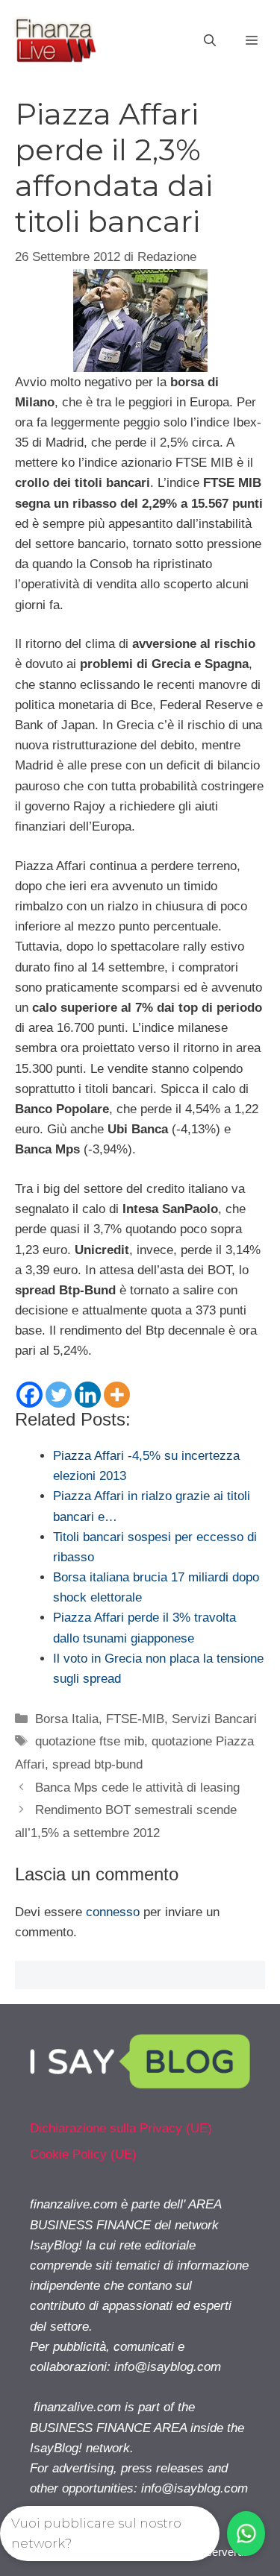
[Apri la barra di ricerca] (210, 41)
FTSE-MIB (135, 1719)
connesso (113, 1912)
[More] (117, 1395)
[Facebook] (29, 1395)
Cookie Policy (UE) (83, 2154)
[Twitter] (59, 1395)
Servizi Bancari (214, 1719)
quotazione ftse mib (90, 1741)
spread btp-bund (97, 1764)
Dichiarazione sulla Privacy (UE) (121, 2128)
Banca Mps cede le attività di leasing (137, 1788)
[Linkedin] (88, 1395)
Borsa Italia (67, 1719)
